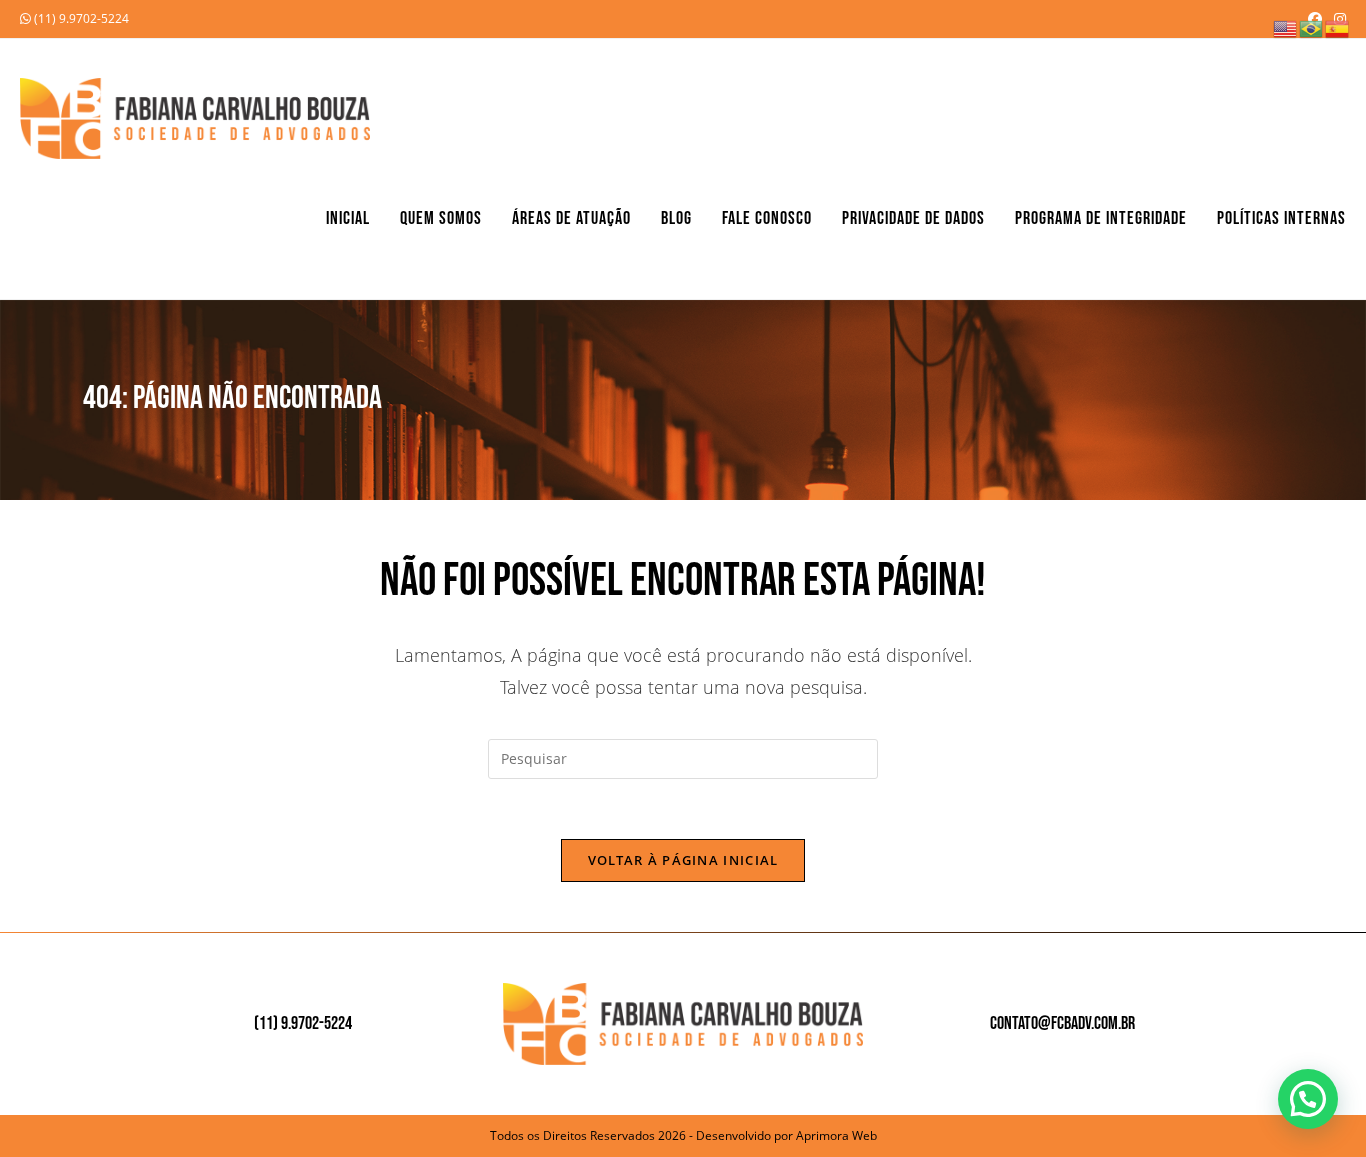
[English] (1286, 27)
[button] (1308, 1099)
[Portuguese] (1312, 27)
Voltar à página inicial (683, 860)
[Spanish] (1338, 27)
